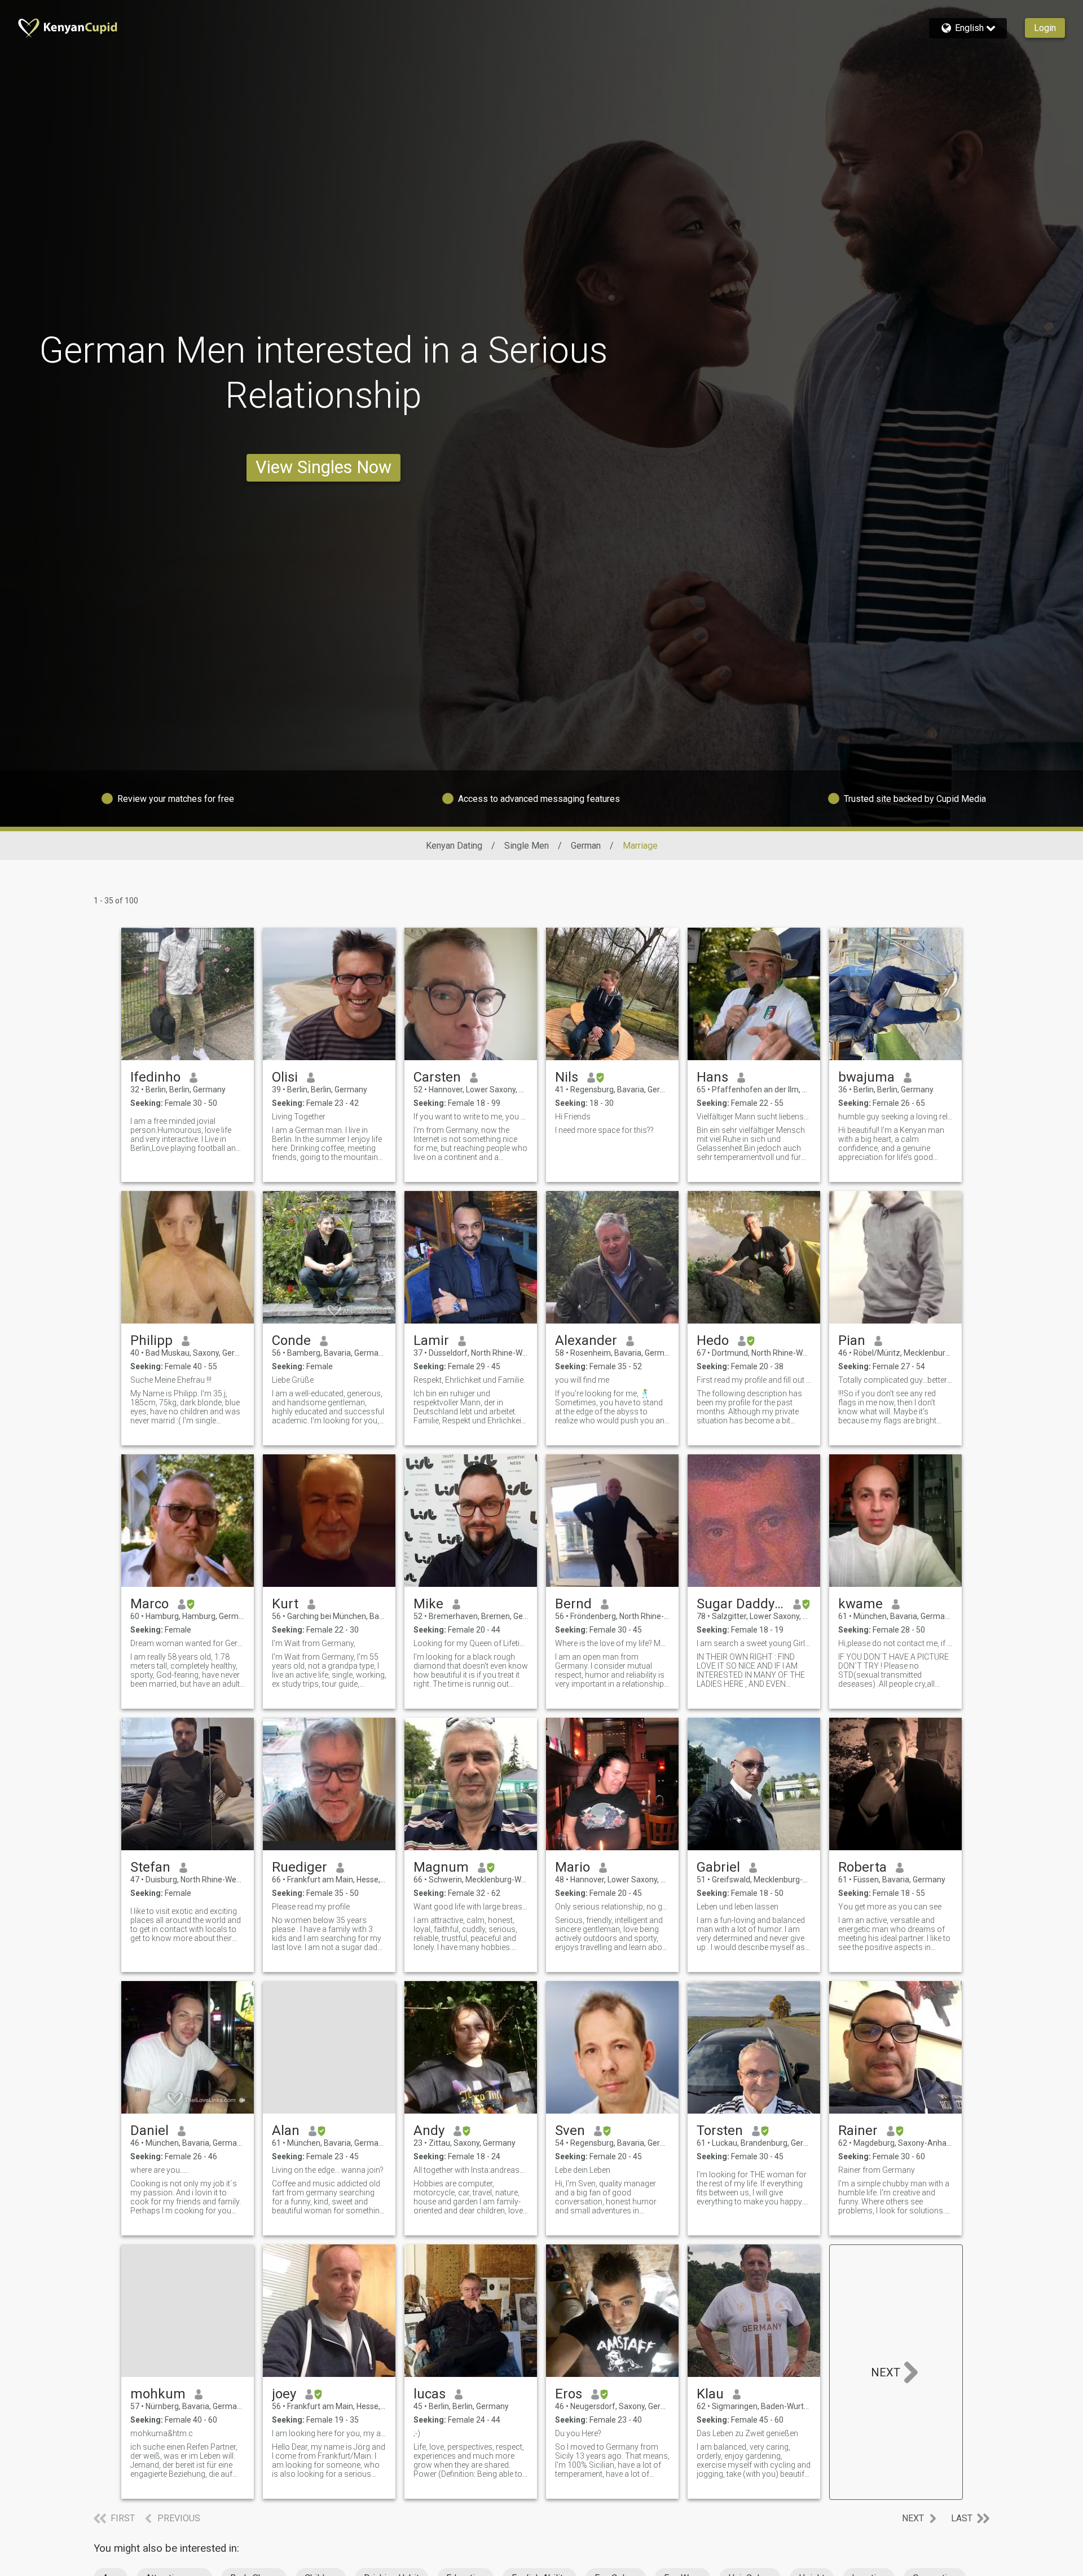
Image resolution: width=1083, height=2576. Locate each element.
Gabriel (718, 1867)
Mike (428, 1604)
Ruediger (300, 1867)
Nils (567, 1077)
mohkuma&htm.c (162, 2433)
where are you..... (159, 2170)
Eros (569, 2394)
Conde (291, 1340)
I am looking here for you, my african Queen (329, 2433)
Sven (570, 2131)
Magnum (441, 1867)
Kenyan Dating (454, 846)
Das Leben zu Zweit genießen (747, 2433)
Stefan (150, 1867)
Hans (712, 1077)
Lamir (431, 1340)
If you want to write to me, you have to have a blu (471, 1117)
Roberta (862, 1867)
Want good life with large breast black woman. (471, 1907)
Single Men (527, 846)
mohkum (158, 2394)
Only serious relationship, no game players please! (612, 1907)
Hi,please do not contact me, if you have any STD (895, 1643)
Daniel (149, 2131)
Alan (286, 2131)
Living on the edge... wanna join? (328, 2170)
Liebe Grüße (293, 1380)
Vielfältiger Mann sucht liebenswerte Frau (754, 1117)
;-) (417, 2433)
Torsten (720, 2131)
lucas (430, 2394)
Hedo (713, 1340)
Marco (149, 1604)
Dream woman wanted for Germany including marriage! (188, 1643)
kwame (860, 1604)
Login (1045, 28)
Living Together (299, 1117)
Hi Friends (573, 1117)
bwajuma (866, 1077)
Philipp (151, 1340)
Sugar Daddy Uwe (740, 1604)
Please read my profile (311, 1907)
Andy (429, 2131)
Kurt (285, 1604)
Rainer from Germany (877, 2170)
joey (284, 2394)
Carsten (437, 1077)
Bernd (573, 1604)
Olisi (285, 1077)
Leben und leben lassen (738, 1907)
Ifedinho (155, 1077)
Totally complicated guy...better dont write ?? (895, 1380)
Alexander (586, 1340)
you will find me (584, 1380)
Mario (573, 1867)
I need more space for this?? (604, 1130)
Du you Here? (578, 2433)
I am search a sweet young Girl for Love (754, 1643)
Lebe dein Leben (583, 2170)
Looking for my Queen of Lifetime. (471, 1643)
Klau (710, 2394)
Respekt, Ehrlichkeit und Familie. (469, 1380)
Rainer (858, 2131)
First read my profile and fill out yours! (754, 1380)
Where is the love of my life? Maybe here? (612, 1643)
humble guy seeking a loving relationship (895, 1117)
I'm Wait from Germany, (314, 1643)
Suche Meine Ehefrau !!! (171, 1380)
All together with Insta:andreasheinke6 (471, 2170)
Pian (852, 1340)
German (586, 846)
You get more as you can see (890, 1907)
